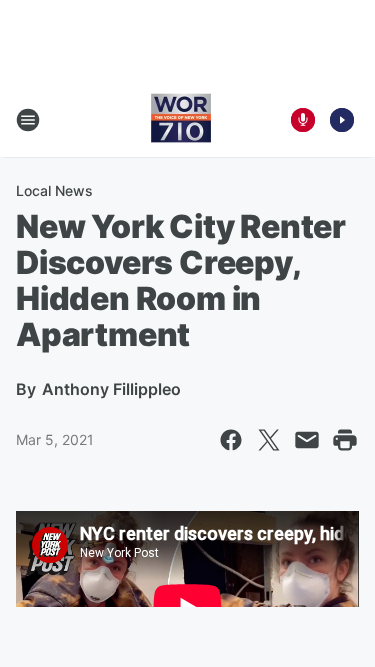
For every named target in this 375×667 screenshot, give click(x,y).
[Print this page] (345, 440)
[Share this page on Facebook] (231, 440)
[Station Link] (181, 120)
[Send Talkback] (303, 120)
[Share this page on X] (269, 440)
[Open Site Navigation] (28, 120)
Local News (54, 190)
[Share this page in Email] (307, 440)
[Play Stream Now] (342, 120)
